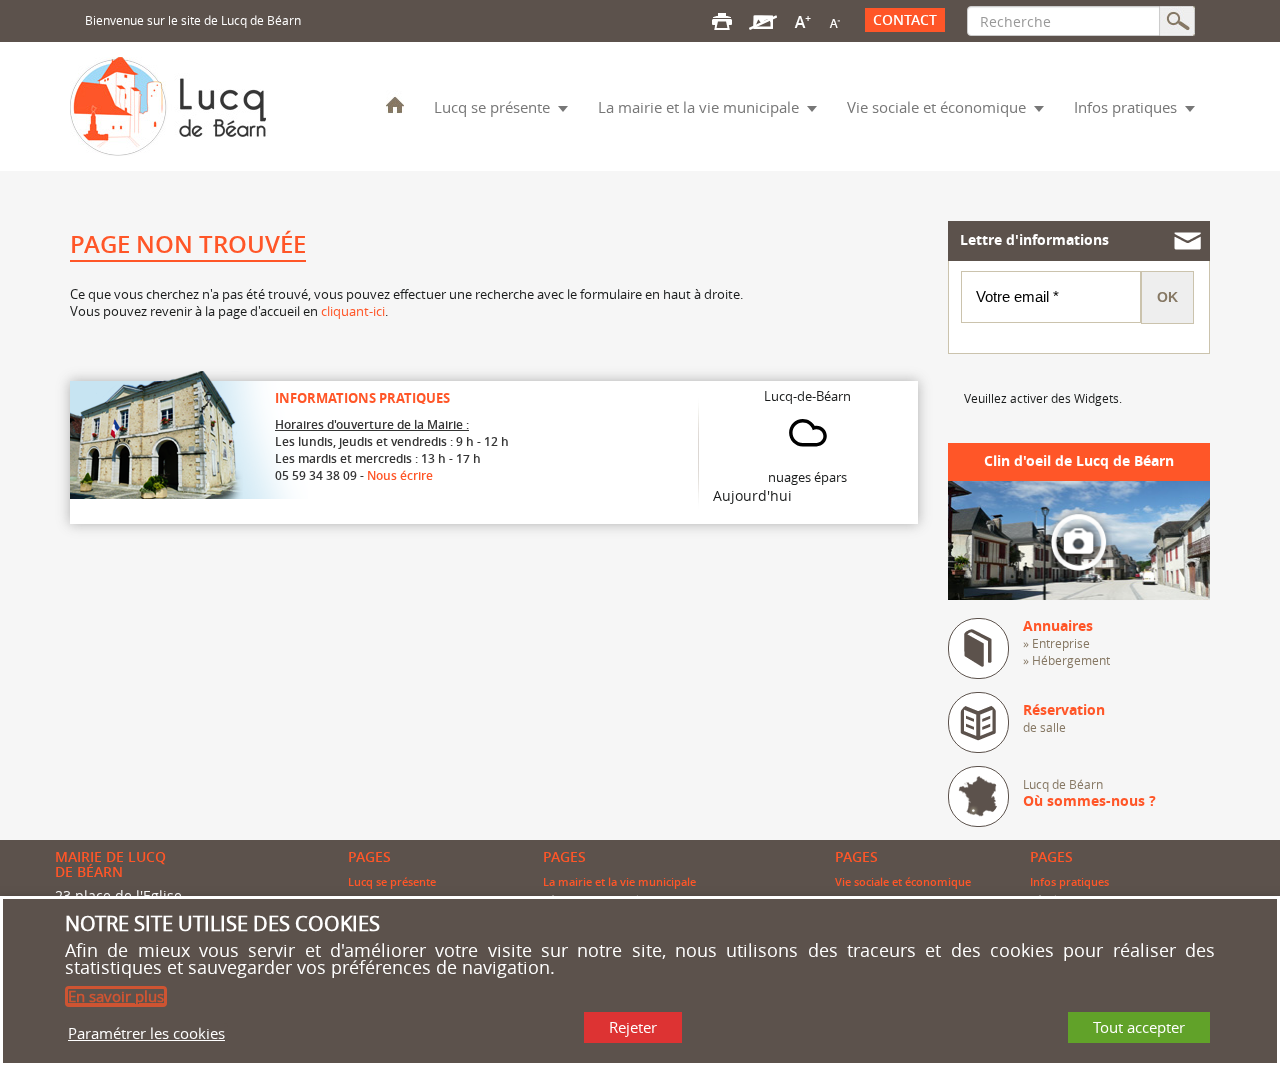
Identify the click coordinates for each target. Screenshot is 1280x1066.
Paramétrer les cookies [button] (146, 1032)
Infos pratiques (1125, 107)
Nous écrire (400, 475)
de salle (1064, 718)
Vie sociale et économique (936, 107)
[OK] (1177, 21)
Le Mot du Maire (395, 104)
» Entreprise (1056, 643)
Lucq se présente (492, 107)
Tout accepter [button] (1139, 1027)
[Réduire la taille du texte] (834, 20)
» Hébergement (1066, 660)
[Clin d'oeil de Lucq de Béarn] (1079, 539)
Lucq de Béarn (1089, 793)
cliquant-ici (353, 311)
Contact (905, 20)
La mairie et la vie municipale (698, 107)
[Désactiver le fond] (763, 20)
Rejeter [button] (633, 1027)
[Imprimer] (722, 20)
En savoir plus (116, 996)
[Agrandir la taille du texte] (802, 20)
